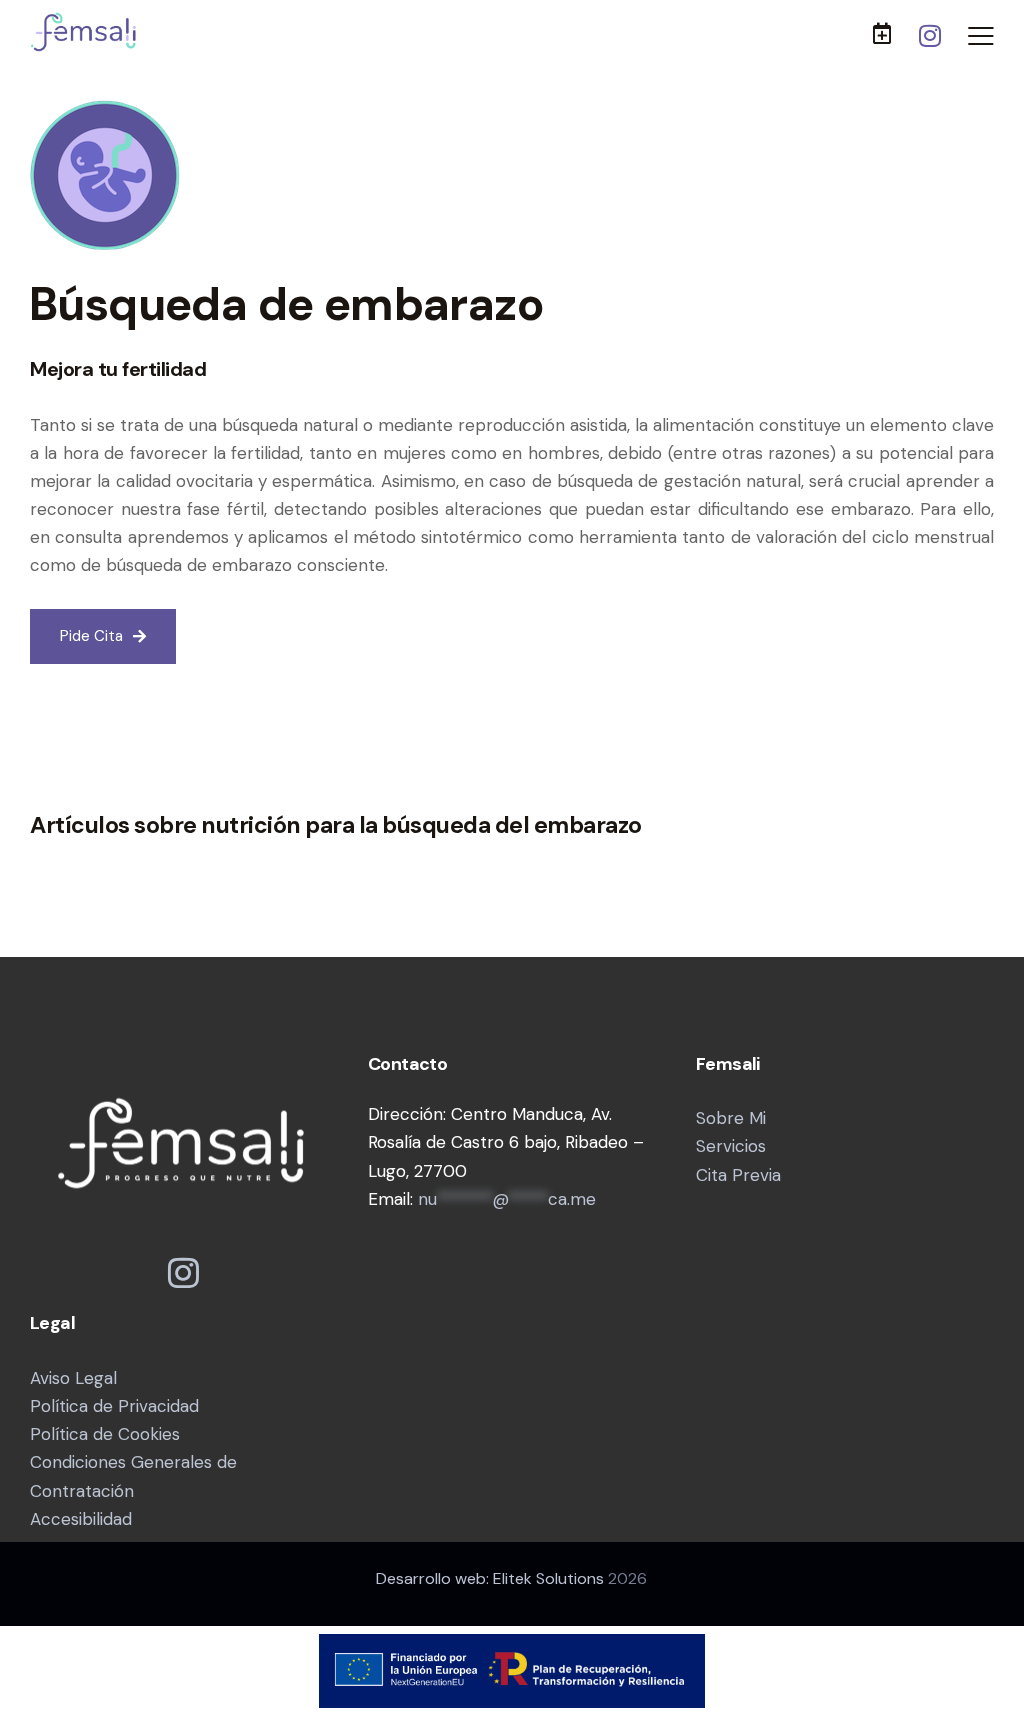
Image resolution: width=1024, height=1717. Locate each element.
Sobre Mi (731, 1118)
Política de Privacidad (114, 1406)
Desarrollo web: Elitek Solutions (490, 1578)
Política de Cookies (105, 1434)
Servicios (731, 1146)
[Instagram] (930, 35)
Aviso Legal (73, 1378)
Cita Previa (738, 1175)
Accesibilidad (81, 1519)
